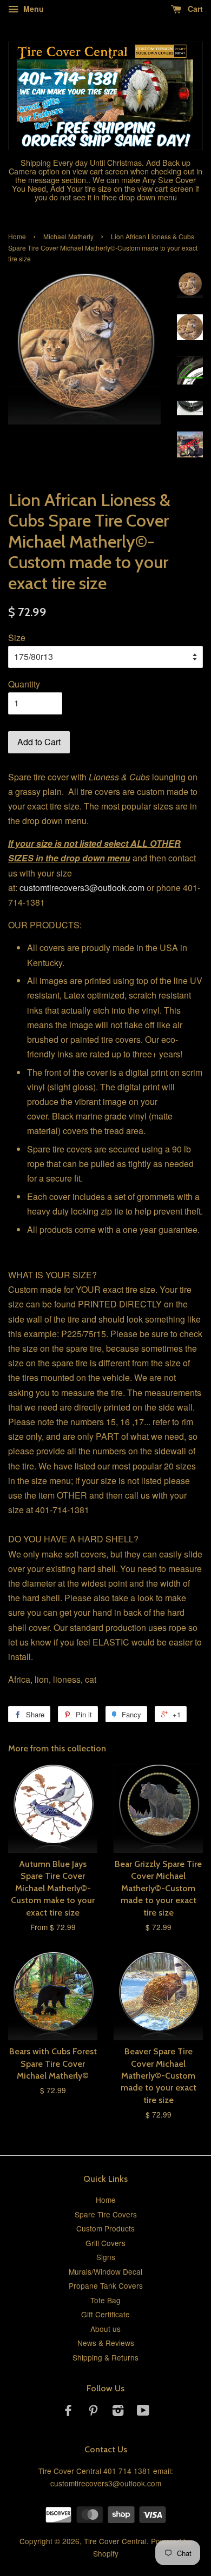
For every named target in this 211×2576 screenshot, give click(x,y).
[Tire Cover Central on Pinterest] (93, 2412)
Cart (194, 9)
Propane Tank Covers (106, 2285)
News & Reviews (106, 2343)
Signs (106, 2257)
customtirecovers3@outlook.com (82, 888)
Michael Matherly (68, 236)
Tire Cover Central (115, 2541)
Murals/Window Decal (105, 2271)
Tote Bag (105, 2300)
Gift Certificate (105, 2314)
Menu (32, 9)
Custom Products (105, 2228)
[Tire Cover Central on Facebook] (68, 2412)
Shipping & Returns (105, 2357)
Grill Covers (105, 2243)
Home (17, 236)
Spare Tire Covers (106, 2214)
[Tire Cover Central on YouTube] (143, 2412)
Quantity (24, 684)
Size (17, 638)
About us (105, 2329)
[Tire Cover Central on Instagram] (118, 2412)
